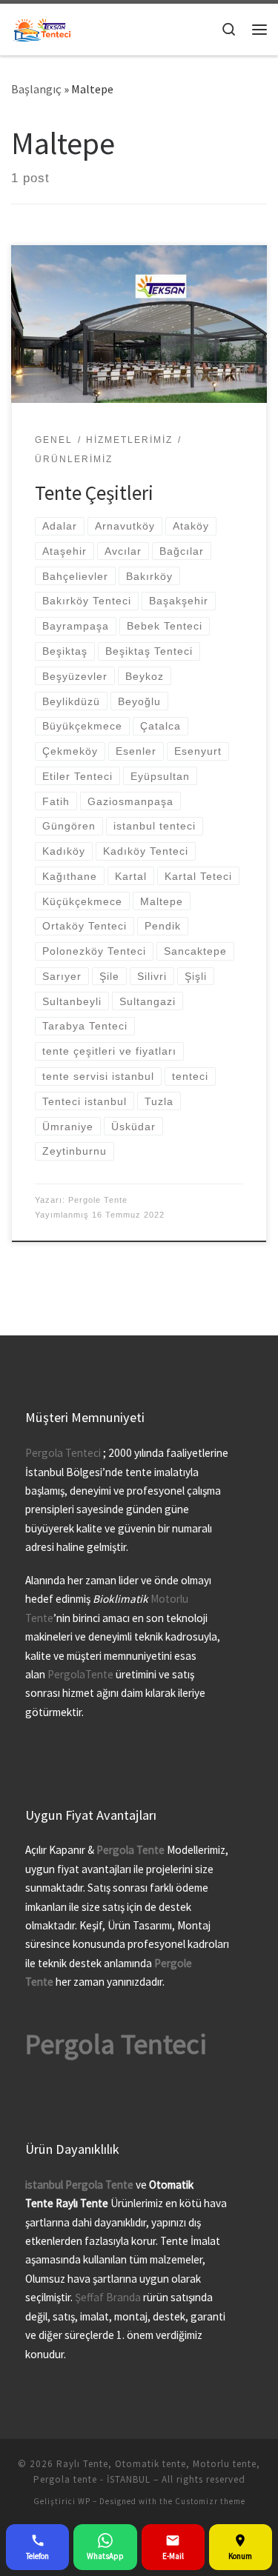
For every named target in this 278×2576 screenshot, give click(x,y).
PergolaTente (80, 1674)
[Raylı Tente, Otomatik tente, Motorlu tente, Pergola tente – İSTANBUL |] (42, 28)
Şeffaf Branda (108, 2297)
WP (84, 2501)
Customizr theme (210, 2501)
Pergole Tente (98, 1200)
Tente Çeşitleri (94, 493)
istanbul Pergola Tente (80, 2185)
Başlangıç (36, 89)
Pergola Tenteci (63, 1453)
